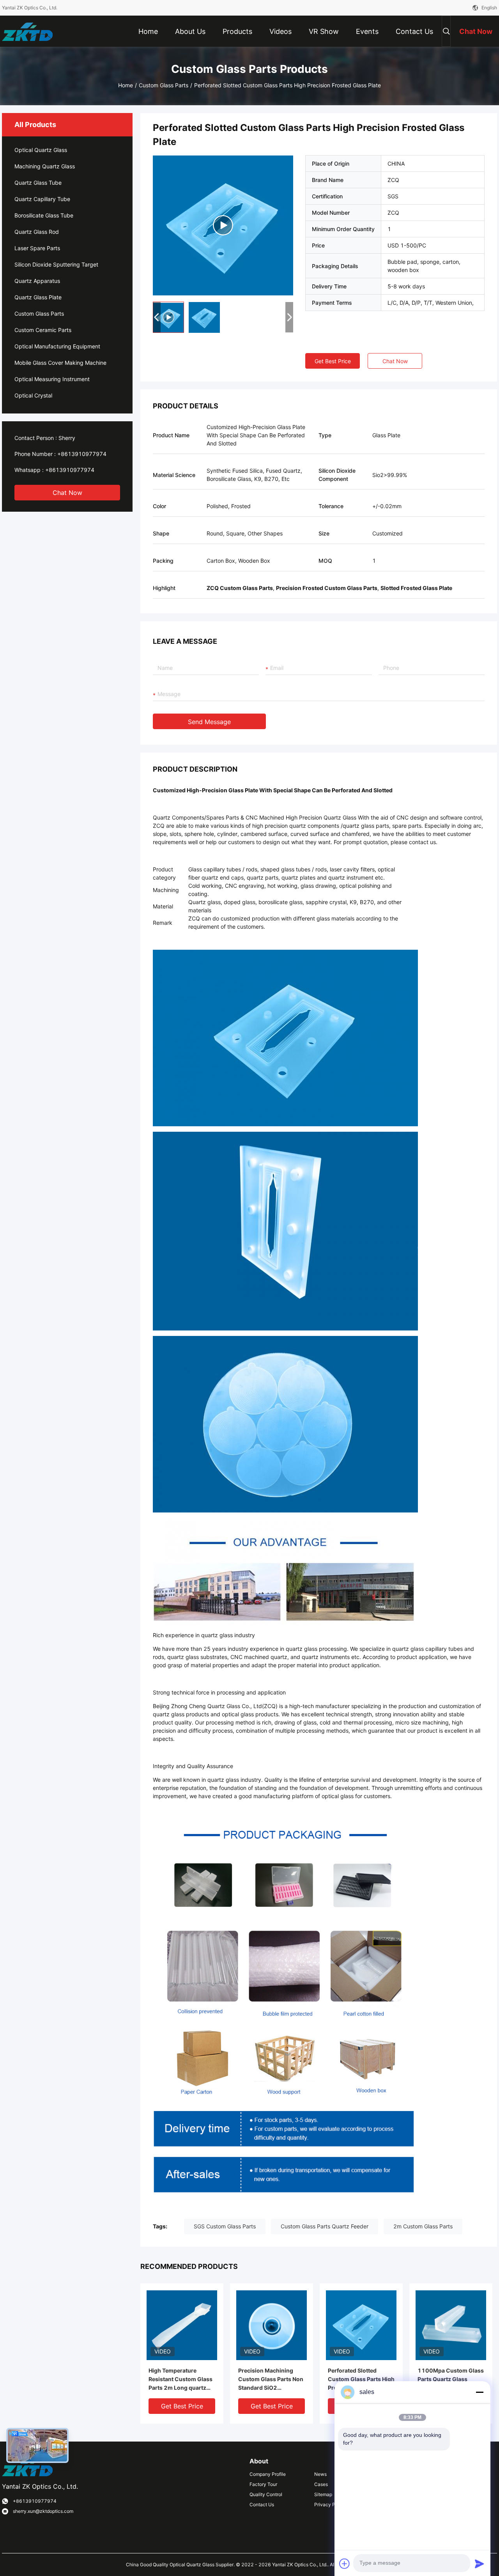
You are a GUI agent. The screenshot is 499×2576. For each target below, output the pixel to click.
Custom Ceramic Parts (43, 330)
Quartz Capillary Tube (42, 199)
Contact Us (262, 2504)
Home (126, 85)
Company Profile (268, 2474)
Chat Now (67, 493)
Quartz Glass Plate (38, 297)
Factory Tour (263, 2484)
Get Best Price (333, 361)
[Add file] (345, 2564)
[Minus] (480, 2392)
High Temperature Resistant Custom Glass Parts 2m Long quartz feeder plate (180, 2380)
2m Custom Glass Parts (423, 2226)
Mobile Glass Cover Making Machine (60, 363)
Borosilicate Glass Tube (44, 215)
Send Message (209, 722)
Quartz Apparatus (37, 281)
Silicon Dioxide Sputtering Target (56, 264)
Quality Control (266, 2494)
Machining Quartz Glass (45, 166)
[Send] (480, 2564)
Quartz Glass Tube (38, 183)
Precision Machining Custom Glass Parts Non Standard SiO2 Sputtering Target (271, 2380)
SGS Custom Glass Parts (225, 2226)
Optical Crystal (33, 395)
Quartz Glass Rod (37, 232)
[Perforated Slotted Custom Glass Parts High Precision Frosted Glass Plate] (223, 225)
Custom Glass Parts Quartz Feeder (325, 2226)
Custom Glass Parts (164, 85)
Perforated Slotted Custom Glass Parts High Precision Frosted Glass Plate (361, 2380)
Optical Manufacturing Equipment (57, 346)
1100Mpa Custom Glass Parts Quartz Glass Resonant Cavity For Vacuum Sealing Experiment (451, 2380)
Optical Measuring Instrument (52, 379)
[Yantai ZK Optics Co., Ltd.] (27, 31)
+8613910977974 (82, 454)
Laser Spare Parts (37, 248)
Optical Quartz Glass (41, 150)
